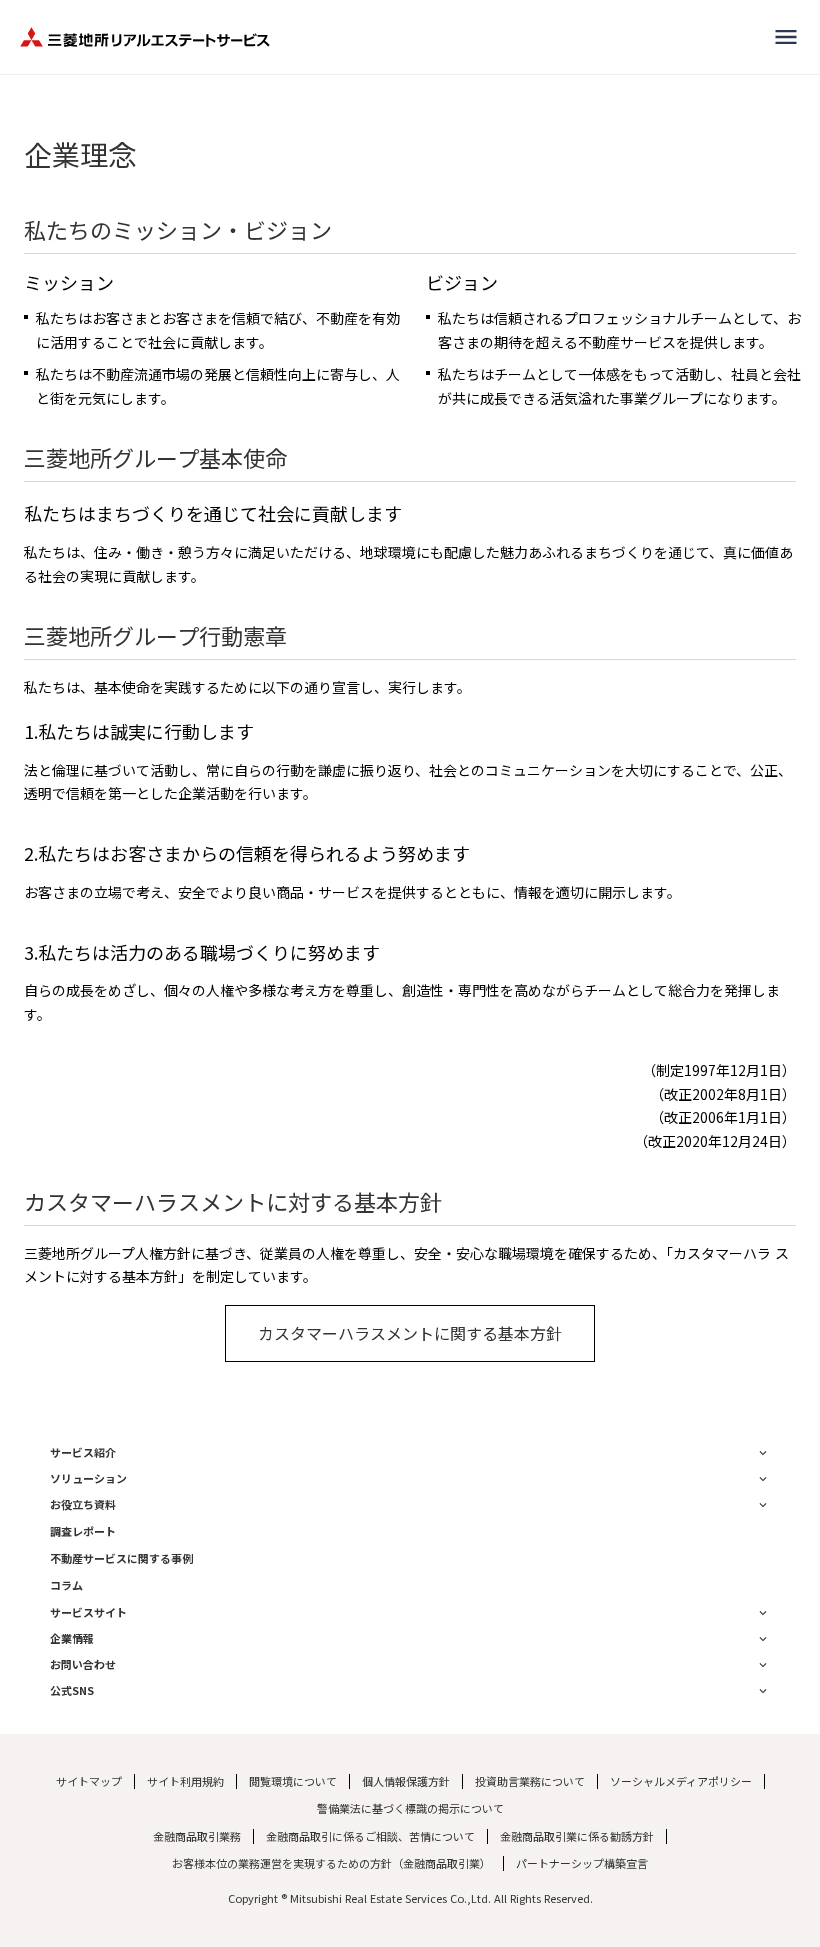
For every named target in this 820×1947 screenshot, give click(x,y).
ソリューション (88, 1478)
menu (786, 37)
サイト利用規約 (185, 1781)
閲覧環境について (293, 1781)
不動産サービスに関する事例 (121, 1558)
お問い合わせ (83, 1664)
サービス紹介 (83, 1452)
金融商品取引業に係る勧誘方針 (577, 1836)
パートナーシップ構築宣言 (582, 1863)
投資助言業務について (530, 1781)
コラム (66, 1585)
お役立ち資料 (83, 1504)
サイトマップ (89, 1781)
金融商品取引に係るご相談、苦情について (370, 1836)
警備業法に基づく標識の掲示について (410, 1808)
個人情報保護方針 (406, 1781)
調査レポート (83, 1531)
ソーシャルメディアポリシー (681, 1781)
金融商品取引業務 (197, 1836)
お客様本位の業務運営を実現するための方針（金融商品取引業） (331, 1863)
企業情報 (72, 1638)
